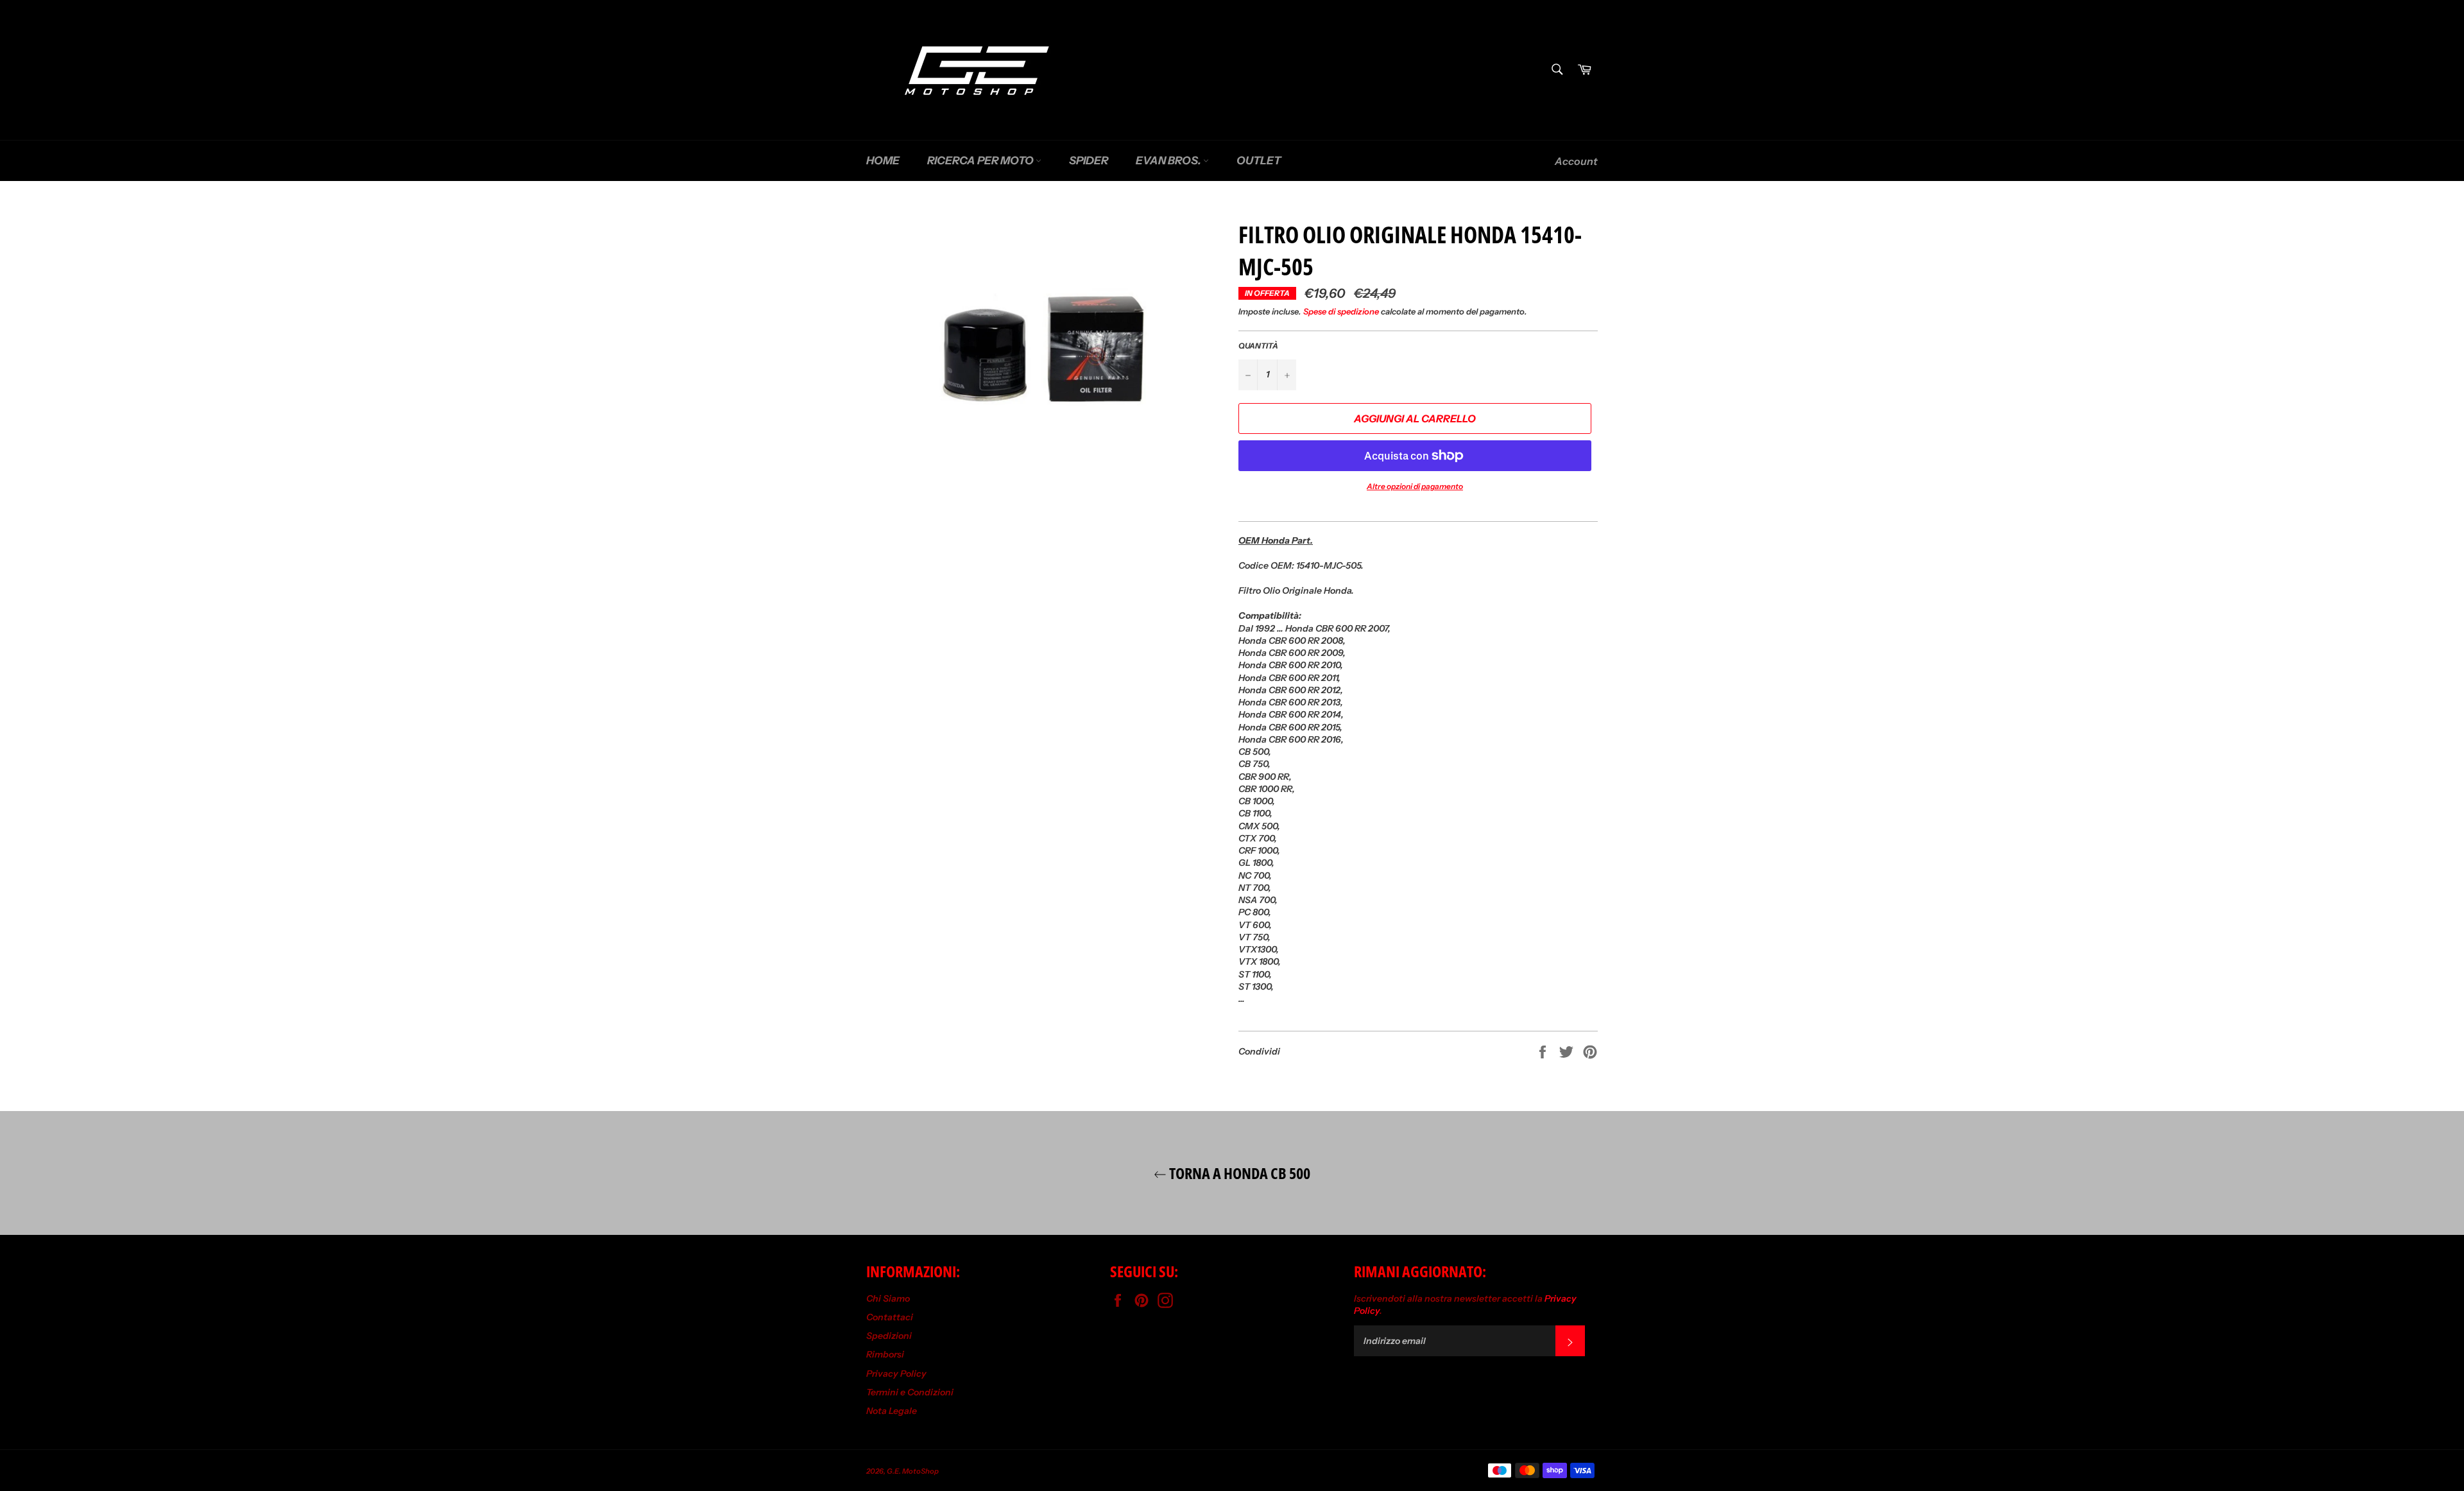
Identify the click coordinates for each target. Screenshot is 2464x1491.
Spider (1089, 160)
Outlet (1259, 160)
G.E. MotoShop (913, 1471)
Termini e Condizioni (910, 1392)
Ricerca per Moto (981, 160)
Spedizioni (889, 1336)
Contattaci (890, 1317)
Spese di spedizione (1341, 311)
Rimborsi (885, 1354)
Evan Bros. (1169, 160)
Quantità (1258, 346)
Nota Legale (892, 1411)
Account (1576, 161)
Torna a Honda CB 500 (1238, 1173)
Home (883, 160)
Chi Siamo (888, 1298)
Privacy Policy (896, 1374)
